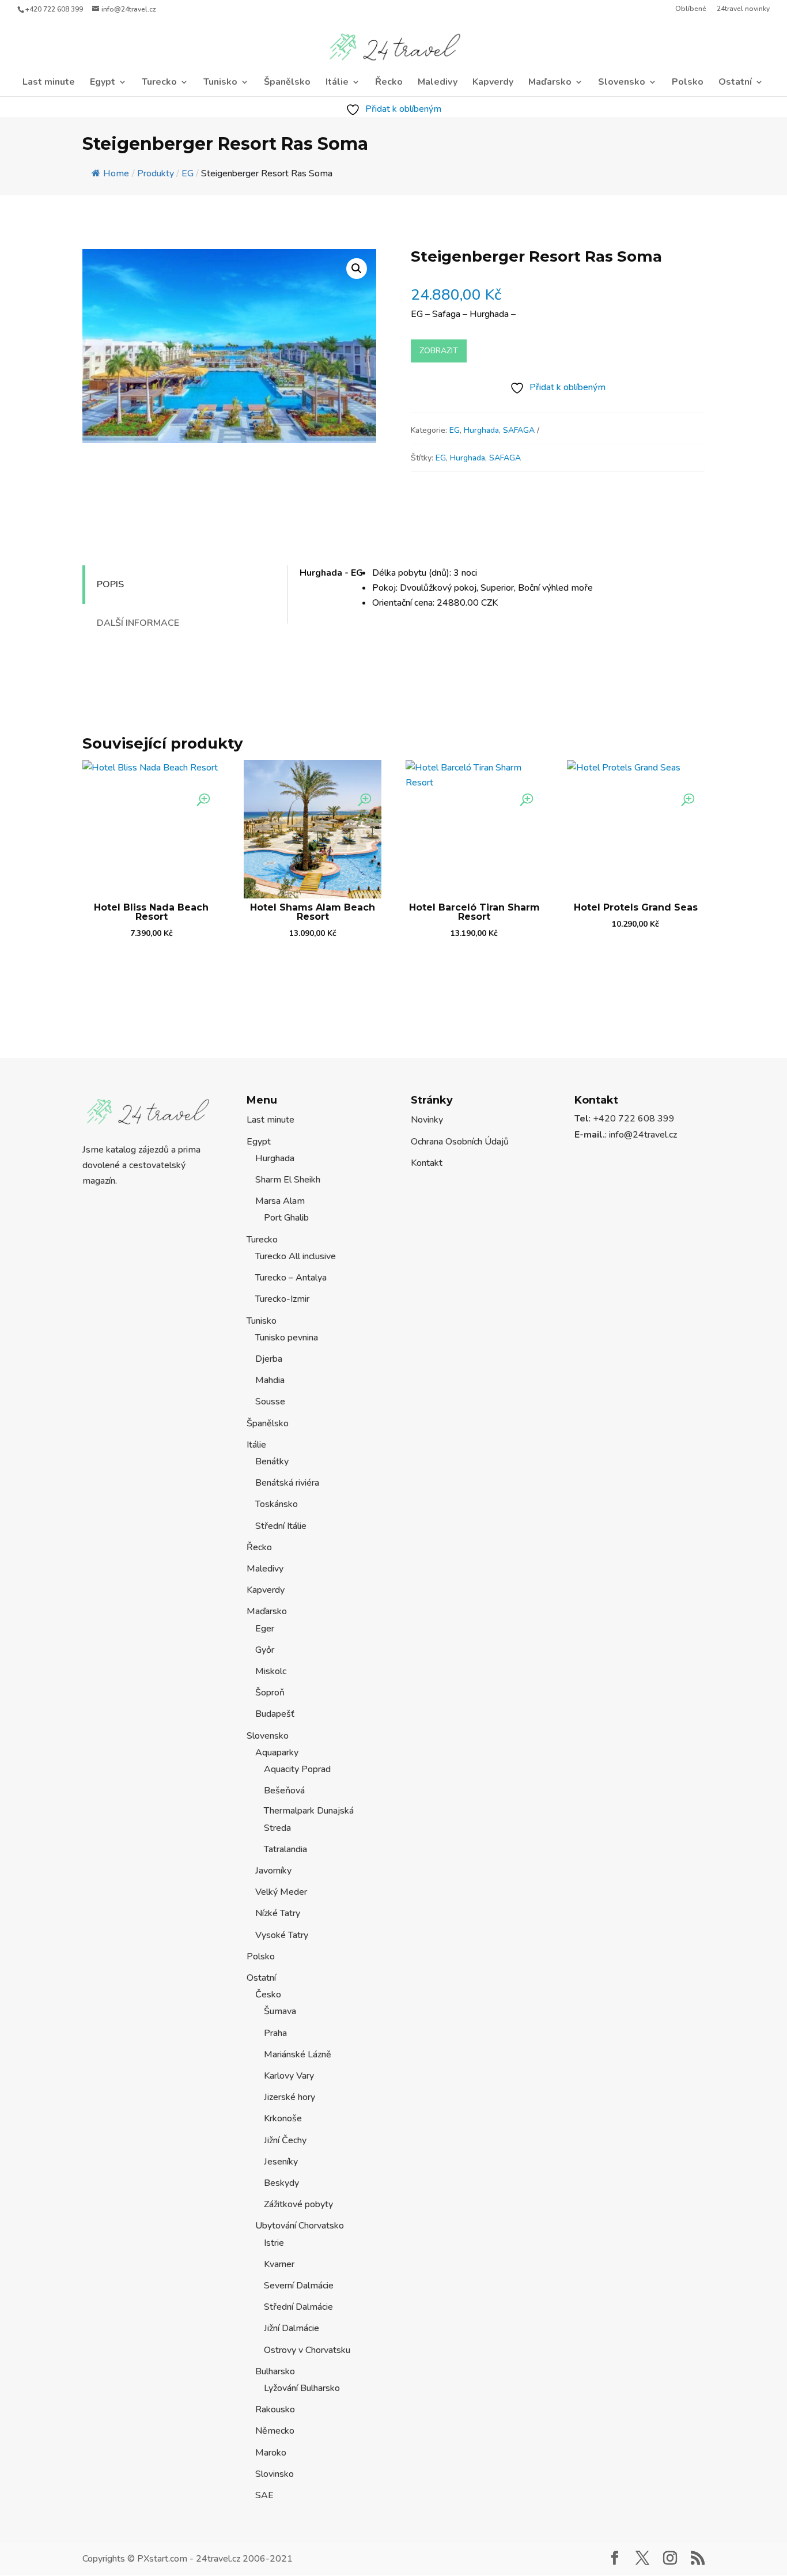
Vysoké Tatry (282, 1935)
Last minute (49, 83)
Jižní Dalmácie (292, 2328)
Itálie (337, 83)
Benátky (272, 1461)
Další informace (138, 623)
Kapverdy (493, 83)
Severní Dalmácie (299, 2286)
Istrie (274, 2243)
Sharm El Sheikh (288, 1180)
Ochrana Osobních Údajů (460, 1142)
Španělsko (287, 83)
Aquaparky (277, 1752)
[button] (357, 269)
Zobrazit (439, 351)
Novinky (427, 1120)
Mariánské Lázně (298, 2054)
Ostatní (735, 83)
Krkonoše (283, 2118)
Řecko (389, 83)
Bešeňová (284, 1791)
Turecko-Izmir (282, 1299)
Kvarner (279, 2264)
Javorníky (273, 1871)
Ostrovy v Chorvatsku (307, 2350)
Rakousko (275, 2409)
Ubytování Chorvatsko (300, 2226)
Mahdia (270, 1380)
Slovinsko (275, 2474)
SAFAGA (519, 430)
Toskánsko (277, 1504)
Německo (275, 2431)
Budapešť (275, 1714)
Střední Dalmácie (298, 2307)
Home (116, 173)
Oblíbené (691, 9)
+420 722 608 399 (54, 9)
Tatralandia (285, 1849)
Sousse (270, 1402)
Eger (265, 1629)
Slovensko (622, 83)
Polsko (688, 83)
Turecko (159, 83)
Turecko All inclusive (296, 1256)
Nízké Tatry (278, 1913)
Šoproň (270, 1693)
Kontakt (427, 1163)
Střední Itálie (281, 1526)
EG (455, 430)
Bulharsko (275, 2371)
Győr (265, 1650)
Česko (268, 1995)
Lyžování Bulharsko (302, 2388)
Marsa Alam (280, 1201)
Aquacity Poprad (297, 1769)
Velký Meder (281, 1892)
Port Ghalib (286, 1218)
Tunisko (220, 83)
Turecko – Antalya (291, 1278)
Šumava (280, 2011)
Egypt (103, 83)
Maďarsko (550, 83)
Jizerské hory (290, 2097)
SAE (264, 2495)
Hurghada (481, 430)
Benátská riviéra (287, 1483)
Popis (110, 584)
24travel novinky (743, 9)
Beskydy (281, 2183)
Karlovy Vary (289, 2076)
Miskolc (271, 1671)
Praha (275, 2033)
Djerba (269, 1359)
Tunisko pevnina (287, 1338)
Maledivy (438, 83)
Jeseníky (281, 2162)
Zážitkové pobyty (298, 2204)
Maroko (271, 2453)
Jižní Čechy (285, 2140)
